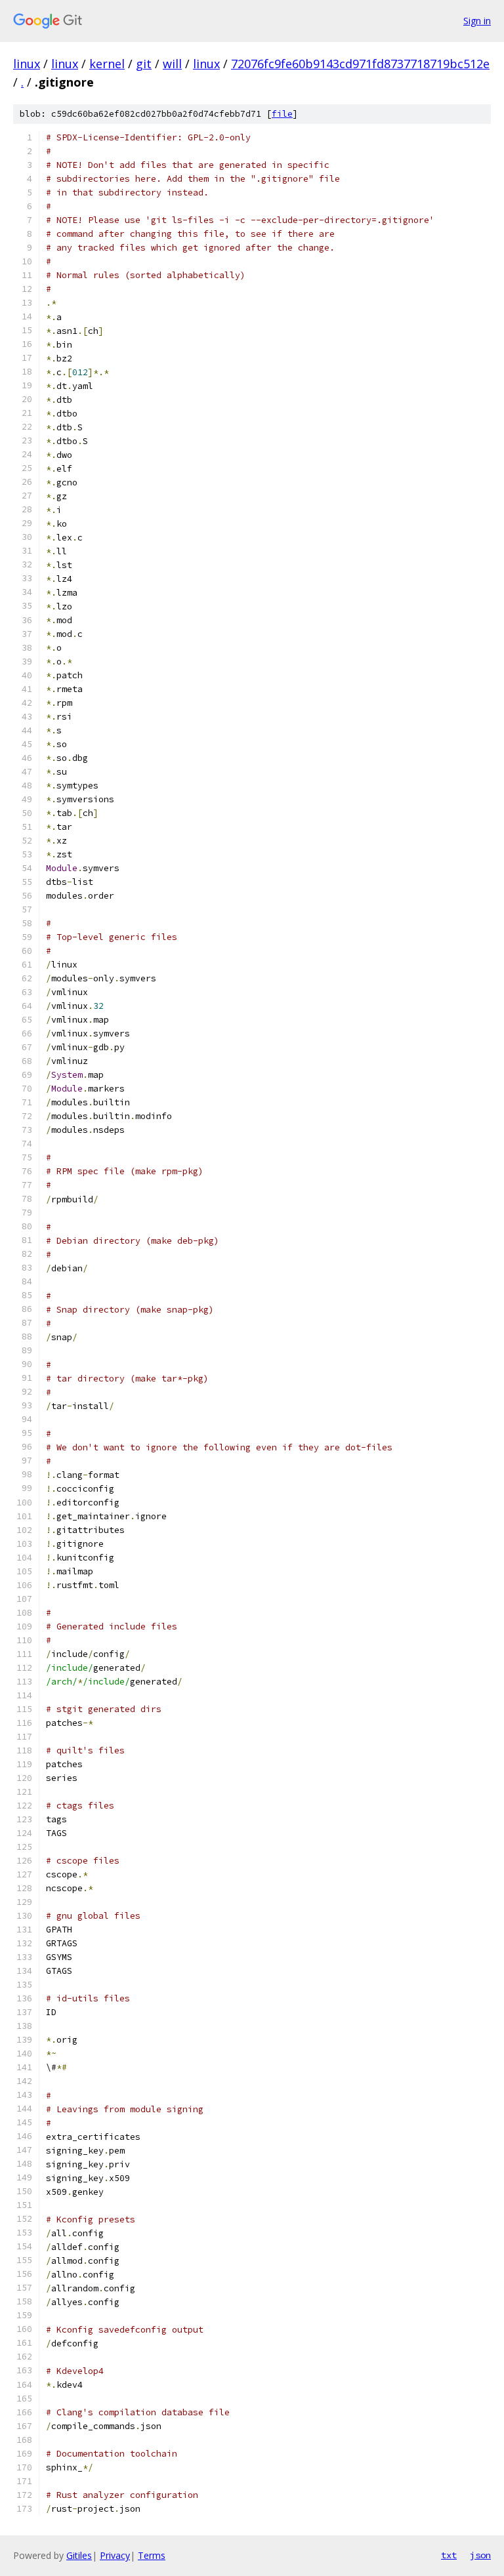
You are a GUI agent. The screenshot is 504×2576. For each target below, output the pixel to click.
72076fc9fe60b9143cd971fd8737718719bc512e (360, 64)
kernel (107, 64)
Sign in (477, 21)
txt (449, 2555)
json (480, 2555)
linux (27, 64)
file (282, 114)
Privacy (115, 2555)
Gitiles (79, 2555)
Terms (152, 2555)
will (172, 64)
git (144, 64)
